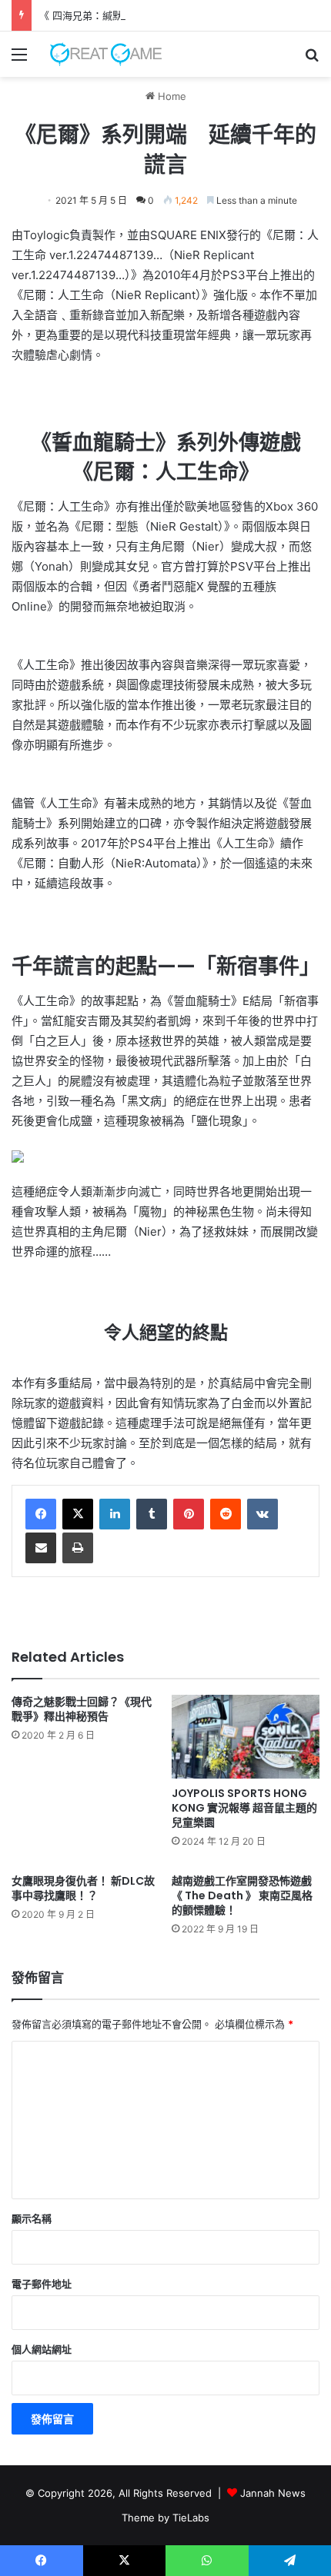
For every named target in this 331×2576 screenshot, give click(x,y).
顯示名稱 (32, 2218)
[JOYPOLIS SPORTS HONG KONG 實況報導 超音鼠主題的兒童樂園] (246, 1736)
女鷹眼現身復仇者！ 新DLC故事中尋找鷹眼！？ (83, 1888)
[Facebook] (41, 1514)
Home (171, 96)
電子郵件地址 (42, 2284)
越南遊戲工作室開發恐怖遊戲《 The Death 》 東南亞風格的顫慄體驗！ (242, 1895)
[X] (78, 1514)
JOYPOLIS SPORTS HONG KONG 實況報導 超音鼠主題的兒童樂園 (244, 1808)
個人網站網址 (42, 2349)
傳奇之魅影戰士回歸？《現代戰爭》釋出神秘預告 (82, 1709)
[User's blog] (100, 54)
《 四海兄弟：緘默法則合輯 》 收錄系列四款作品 (149, 15)
